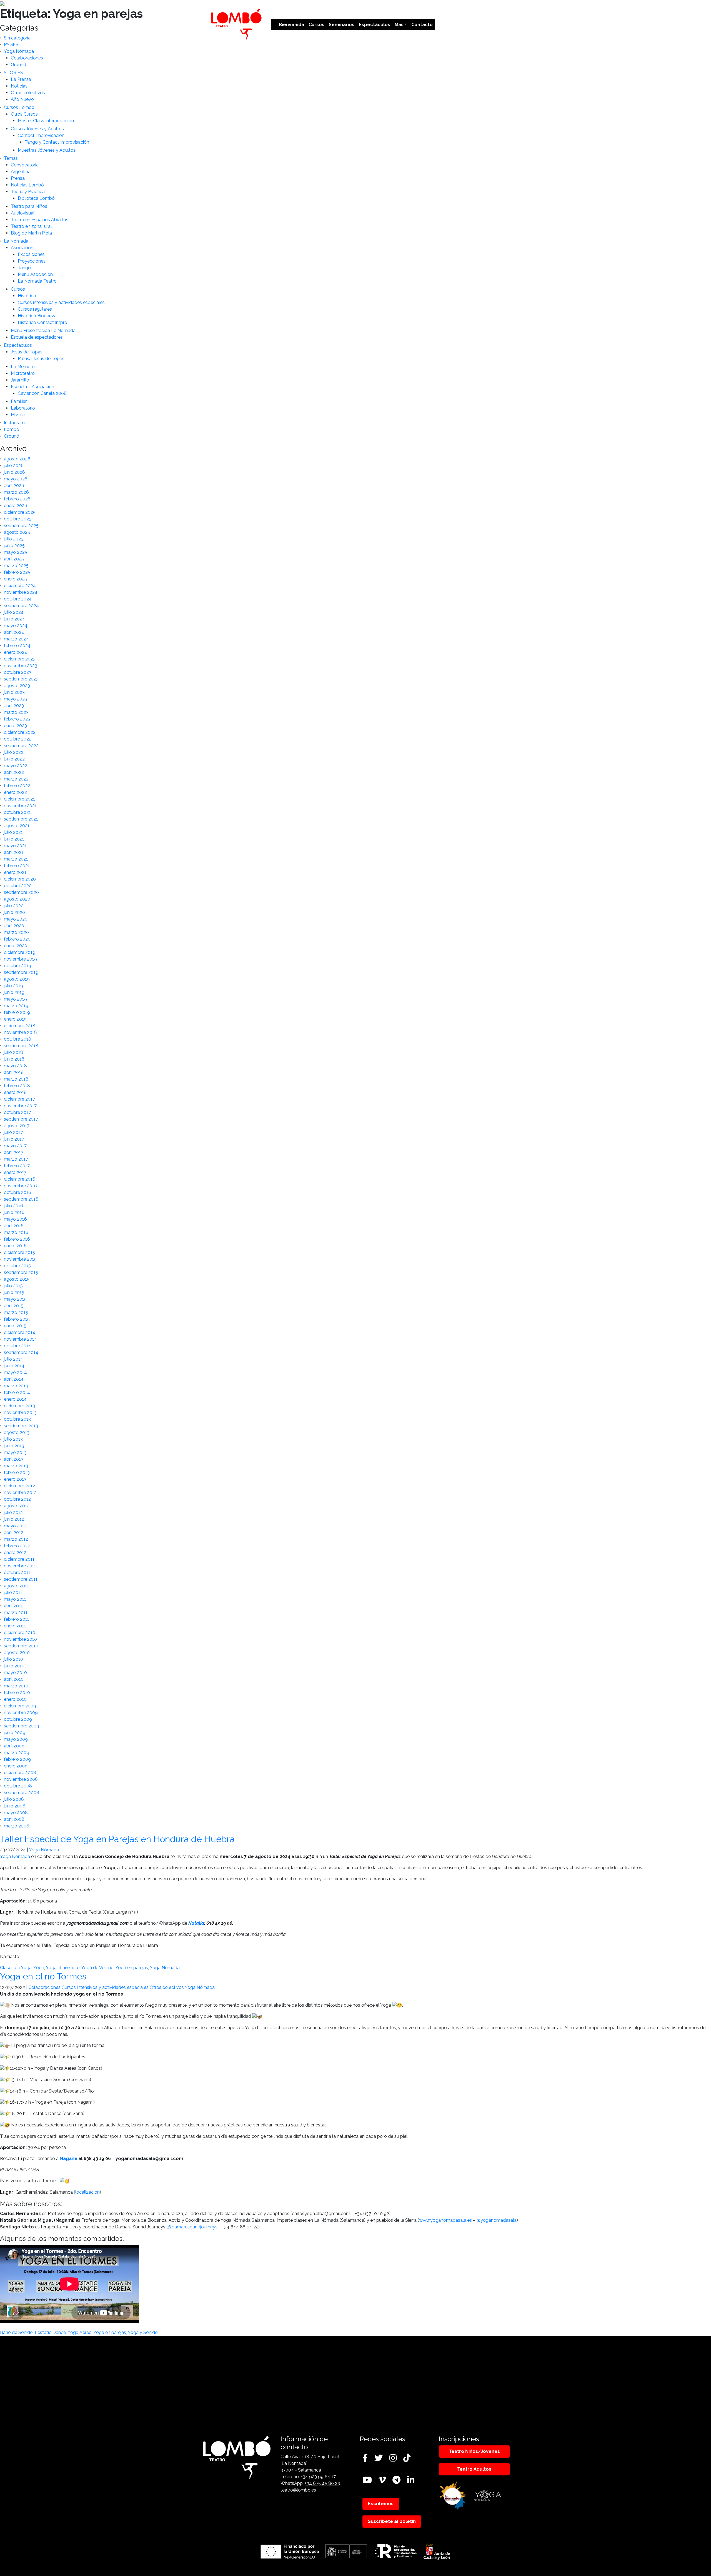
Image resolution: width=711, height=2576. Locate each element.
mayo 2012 (15, 1526)
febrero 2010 (17, 1693)
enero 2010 (15, 1699)
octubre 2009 (18, 1719)
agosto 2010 (17, 1653)
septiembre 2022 (21, 746)
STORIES (13, 73)
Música (18, 415)
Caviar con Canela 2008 (42, 393)
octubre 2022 (18, 739)
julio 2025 (14, 539)
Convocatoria (25, 165)
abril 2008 (14, 1819)
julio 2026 (14, 466)
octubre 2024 (18, 599)
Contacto (422, 25)
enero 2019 (15, 1019)
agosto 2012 (17, 1506)
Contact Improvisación (41, 135)
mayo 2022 (16, 766)
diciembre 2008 (20, 1773)
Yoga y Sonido (143, 2332)
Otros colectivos (28, 93)
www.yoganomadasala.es (445, 2220)
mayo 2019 (15, 999)
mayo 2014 (15, 1372)
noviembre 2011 (20, 1566)
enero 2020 (16, 946)
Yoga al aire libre (63, 1968)
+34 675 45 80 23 (322, 2483)
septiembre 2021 (21, 819)
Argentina (21, 172)
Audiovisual (23, 213)
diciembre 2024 (20, 586)
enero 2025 (15, 579)
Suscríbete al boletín (392, 2521)
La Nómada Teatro (37, 281)
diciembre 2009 (20, 1706)
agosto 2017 (17, 1126)
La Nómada (16, 241)
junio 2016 (14, 1212)
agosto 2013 (17, 1432)
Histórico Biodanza (37, 316)
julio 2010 (13, 1659)
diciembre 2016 (20, 1179)
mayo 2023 (16, 699)
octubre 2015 (17, 1266)
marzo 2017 (16, 1159)
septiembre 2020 (21, 892)
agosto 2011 (16, 1586)
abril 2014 (14, 1379)
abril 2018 (14, 1072)
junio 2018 (14, 1059)
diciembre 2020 (20, 879)
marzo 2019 (16, 1006)
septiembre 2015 (21, 1272)
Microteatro (23, 373)
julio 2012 (13, 1513)
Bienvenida (291, 25)
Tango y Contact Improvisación (57, 142)
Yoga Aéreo (80, 2332)
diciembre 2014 (20, 1332)
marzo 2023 (16, 712)
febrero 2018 (17, 1086)
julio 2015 (13, 1286)
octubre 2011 (17, 1573)
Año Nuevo (22, 99)
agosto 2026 (17, 459)
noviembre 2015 (20, 1259)
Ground (18, 65)
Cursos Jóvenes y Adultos (37, 129)
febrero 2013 (17, 1472)
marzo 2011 (16, 1613)
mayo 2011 (15, 1599)
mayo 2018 (15, 1066)
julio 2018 (13, 1052)
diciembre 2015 (19, 1252)
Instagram (14, 423)
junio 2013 (14, 1446)
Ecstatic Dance (50, 2332)
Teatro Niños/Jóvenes (474, 2451)
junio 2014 (14, 1366)
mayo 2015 (15, 1299)
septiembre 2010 (21, 1646)
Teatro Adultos (474, 2469)
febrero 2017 (17, 1166)
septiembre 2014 (21, 1352)
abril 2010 (14, 1679)
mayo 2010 (15, 1673)
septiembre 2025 (21, 526)
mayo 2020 (16, 919)
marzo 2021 (16, 859)
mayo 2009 (16, 1739)
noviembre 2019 (20, 959)
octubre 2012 (17, 1499)
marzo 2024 (16, 639)
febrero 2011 (17, 1619)
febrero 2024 (17, 646)
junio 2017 (14, 1139)
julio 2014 (13, 1359)
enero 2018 (15, 1092)
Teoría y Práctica (28, 192)
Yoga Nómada (19, 51)
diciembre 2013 (19, 1406)
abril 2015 (14, 1306)
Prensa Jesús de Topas (41, 359)
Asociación (22, 248)
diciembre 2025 (20, 512)
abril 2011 (13, 1606)
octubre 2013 (17, 1419)
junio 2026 (14, 472)
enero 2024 (16, 652)
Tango (24, 268)
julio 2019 (13, 986)
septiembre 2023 (21, 679)
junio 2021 (14, 839)
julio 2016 (13, 1206)
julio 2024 (14, 612)
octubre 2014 (17, 1346)
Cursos (316, 25)
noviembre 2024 (21, 592)
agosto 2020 (17, 899)
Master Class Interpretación (46, 121)
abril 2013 (14, 1459)
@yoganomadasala (497, 2220)
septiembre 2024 (21, 606)
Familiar (19, 401)
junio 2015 (14, 1292)
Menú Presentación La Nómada (43, 331)
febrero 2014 (17, 1392)
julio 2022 (14, 752)
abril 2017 (14, 1152)
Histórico (27, 296)
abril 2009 (14, 1746)
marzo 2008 (17, 1826)
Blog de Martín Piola (31, 233)
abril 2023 (14, 706)
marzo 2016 (16, 1232)
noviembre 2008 (21, 1779)
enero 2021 (15, 872)
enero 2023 (15, 726)
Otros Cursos (24, 114)
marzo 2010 (16, 1686)
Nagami (68, 2159)
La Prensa (21, 79)
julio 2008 (14, 1799)
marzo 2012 (16, 1539)
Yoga (39, 1968)
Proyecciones (32, 261)
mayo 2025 (16, 552)
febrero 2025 (17, 572)
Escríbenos (381, 2504)
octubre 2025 (18, 519)
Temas (11, 158)
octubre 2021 (17, 812)
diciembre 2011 (19, 1559)
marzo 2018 (16, 1079)
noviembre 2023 (21, 666)
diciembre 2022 (20, 732)
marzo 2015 (16, 1312)
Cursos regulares (35, 309)
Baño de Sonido (16, 2332)
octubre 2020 (18, 886)
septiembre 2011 (21, 1579)
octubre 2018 (17, 1039)
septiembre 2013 (21, 1426)
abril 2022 (14, 772)
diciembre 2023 (20, 659)
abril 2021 (14, 852)
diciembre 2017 (19, 1099)
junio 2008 (15, 1806)
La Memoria (23, 367)
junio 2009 (15, 1733)
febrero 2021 (17, 866)
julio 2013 (13, 1439)
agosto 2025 (17, 532)
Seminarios (342, 25)
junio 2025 (14, 546)
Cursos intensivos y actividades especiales (61, 302)
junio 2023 (14, 692)
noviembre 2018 (20, 1032)
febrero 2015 (17, 1319)
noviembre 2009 (21, 1713)
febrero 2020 (17, 939)
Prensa (18, 178)
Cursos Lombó (19, 107)
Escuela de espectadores (37, 337)
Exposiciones (31, 254)
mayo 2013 (15, 1452)
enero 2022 (15, 792)
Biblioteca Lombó (36, 198)
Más (399, 25)
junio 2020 (14, 912)
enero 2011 (15, 1626)
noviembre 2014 (20, 1339)
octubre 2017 (17, 1112)
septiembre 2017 (21, 1119)
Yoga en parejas (132, 1968)
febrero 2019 (17, 1012)
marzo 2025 (16, 566)
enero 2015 (15, 1326)
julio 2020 (14, 906)
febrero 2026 (17, 499)
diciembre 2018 (20, 1026)
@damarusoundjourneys (193, 2227)
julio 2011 (13, 1593)
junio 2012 (14, 1519)
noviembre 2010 (20, 1639)
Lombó (12, 429)
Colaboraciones (27, 58)
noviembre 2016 (20, 1186)
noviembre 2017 (20, 1106)
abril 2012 (14, 1533)
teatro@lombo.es (298, 2490)
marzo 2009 (17, 1753)
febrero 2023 (17, 719)
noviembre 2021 (20, 806)
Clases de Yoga (16, 1968)
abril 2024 (14, 632)
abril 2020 (14, 926)
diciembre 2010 (20, 1633)
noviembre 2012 (20, 1493)
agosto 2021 (17, 826)
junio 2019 (14, 992)
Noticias (19, 86)
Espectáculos (375, 25)
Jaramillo (20, 380)
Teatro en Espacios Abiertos (40, 220)
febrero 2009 (17, 1759)
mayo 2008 (16, 1813)
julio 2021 (13, 832)
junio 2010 (14, 1666)
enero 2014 (15, 1399)
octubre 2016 (17, 1192)
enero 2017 (15, 1172)
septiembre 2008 (22, 1793)
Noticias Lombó (27, 185)
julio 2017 (13, 1132)
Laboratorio (23, 408)
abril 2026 (14, 486)
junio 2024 (14, 619)
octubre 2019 (17, 966)
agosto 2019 (17, 979)
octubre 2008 (18, 1786)
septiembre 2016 (21, 1199)
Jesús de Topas (27, 352)
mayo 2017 (15, 1146)
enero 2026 (16, 506)
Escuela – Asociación (32, 387)
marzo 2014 (16, 1386)
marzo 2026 (16, 492)
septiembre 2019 (21, 972)
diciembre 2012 (19, 1486)
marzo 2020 (16, 932)
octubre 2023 (18, 672)
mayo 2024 (16, 626)
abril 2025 (14, 559)
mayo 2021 (15, 846)
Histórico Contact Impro (42, 322)
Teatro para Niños (29, 206)
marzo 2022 (16, 779)
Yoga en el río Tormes (43, 1976)
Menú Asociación (35, 274)
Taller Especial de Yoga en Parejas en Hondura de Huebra (117, 1839)
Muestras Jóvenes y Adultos (47, 150)
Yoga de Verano (97, 1968)
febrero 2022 (17, 786)
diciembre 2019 (20, 952)
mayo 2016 (15, 1219)
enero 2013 (15, 1479)
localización (87, 2192)
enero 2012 (15, 1553)
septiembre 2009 (22, 1726)
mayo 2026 (16, 479)
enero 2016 (15, 1246)
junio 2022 (14, 759)
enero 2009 (16, 1766)
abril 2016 (14, 1226)
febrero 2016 (17, 1239)
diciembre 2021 (19, 799)
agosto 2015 (17, 1279)
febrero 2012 (17, 1546)
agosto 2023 (17, 686)
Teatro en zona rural (31, 226)
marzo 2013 (16, 1466)
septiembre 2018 (21, 1046)
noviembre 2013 (20, 1412)
